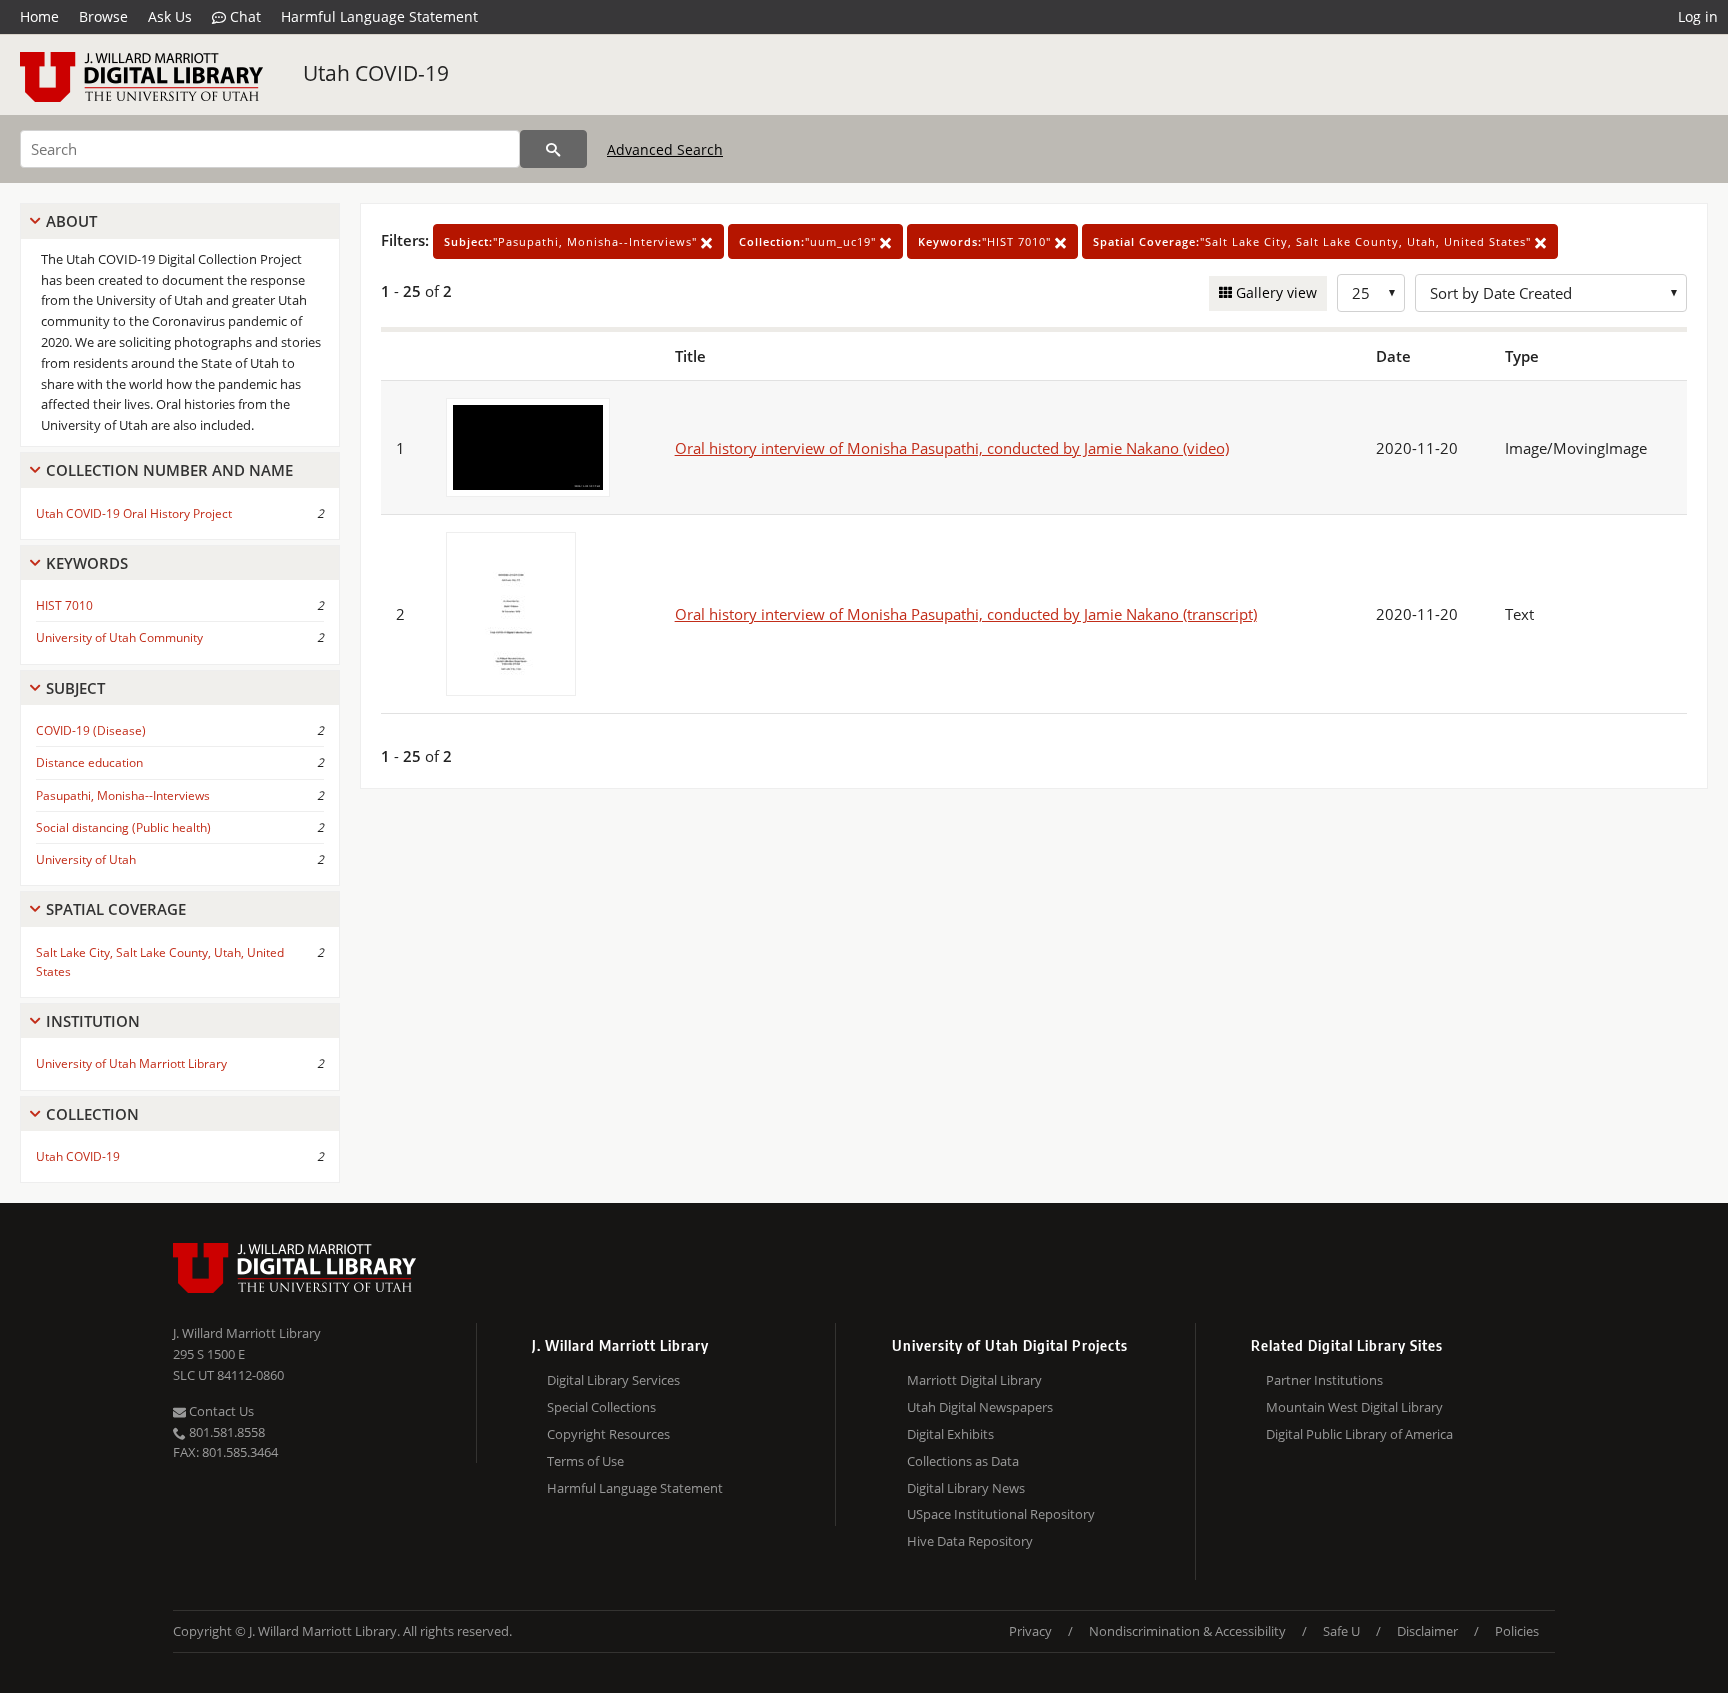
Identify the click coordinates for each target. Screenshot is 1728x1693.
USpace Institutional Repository (1001, 1514)
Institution (93, 1021)
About (71, 221)
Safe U (1341, 1631)
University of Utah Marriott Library (131, 1063)
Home (39, 16)
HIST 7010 (64, 605)
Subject (75, 688)
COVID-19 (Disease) (91, 730)
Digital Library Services (613, 1380)
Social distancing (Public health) (123, 827)
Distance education (89, 762)
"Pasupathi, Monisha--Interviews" (572, 241)
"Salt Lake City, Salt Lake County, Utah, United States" (1314, 241)
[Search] (553, 149)
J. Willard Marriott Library (247, 1333)
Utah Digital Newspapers (980, 1407)
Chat (243, 16)
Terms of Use (585, 1461)
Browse (103, 16)
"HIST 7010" (986, 241)
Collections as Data (963, 1461)
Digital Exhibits (950, 1434)
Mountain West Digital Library (1354, 1407)
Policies (1517, 1631)
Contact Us (220, 1411)
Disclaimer (1427, 1631)
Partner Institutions (1324, 1380)
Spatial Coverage (116, 909)
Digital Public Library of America (1359, 1434)
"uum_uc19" (809, 241)
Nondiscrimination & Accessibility (1187, 1631)
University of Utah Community (119, 637)
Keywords (87, 563)
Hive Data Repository (970, 1541)
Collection (92, 1114)
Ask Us (170, 16)
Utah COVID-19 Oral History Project (134, 513)
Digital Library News (966, 1488)
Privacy (1030, 1631)
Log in (1698, 16)
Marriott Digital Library (974, 1380)
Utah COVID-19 (376, 73)
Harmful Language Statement (379, 16)
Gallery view (1274, 292)
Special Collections (601, 1407)
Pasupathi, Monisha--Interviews (123, 795)
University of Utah (86, 859)
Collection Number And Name (169, 470)
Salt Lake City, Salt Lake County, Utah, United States (160, 962)
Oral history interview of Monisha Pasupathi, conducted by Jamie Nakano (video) (952, 448)
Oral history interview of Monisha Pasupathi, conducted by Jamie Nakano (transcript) (966, 614)
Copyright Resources (608, 1434)
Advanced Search (665, 149)
